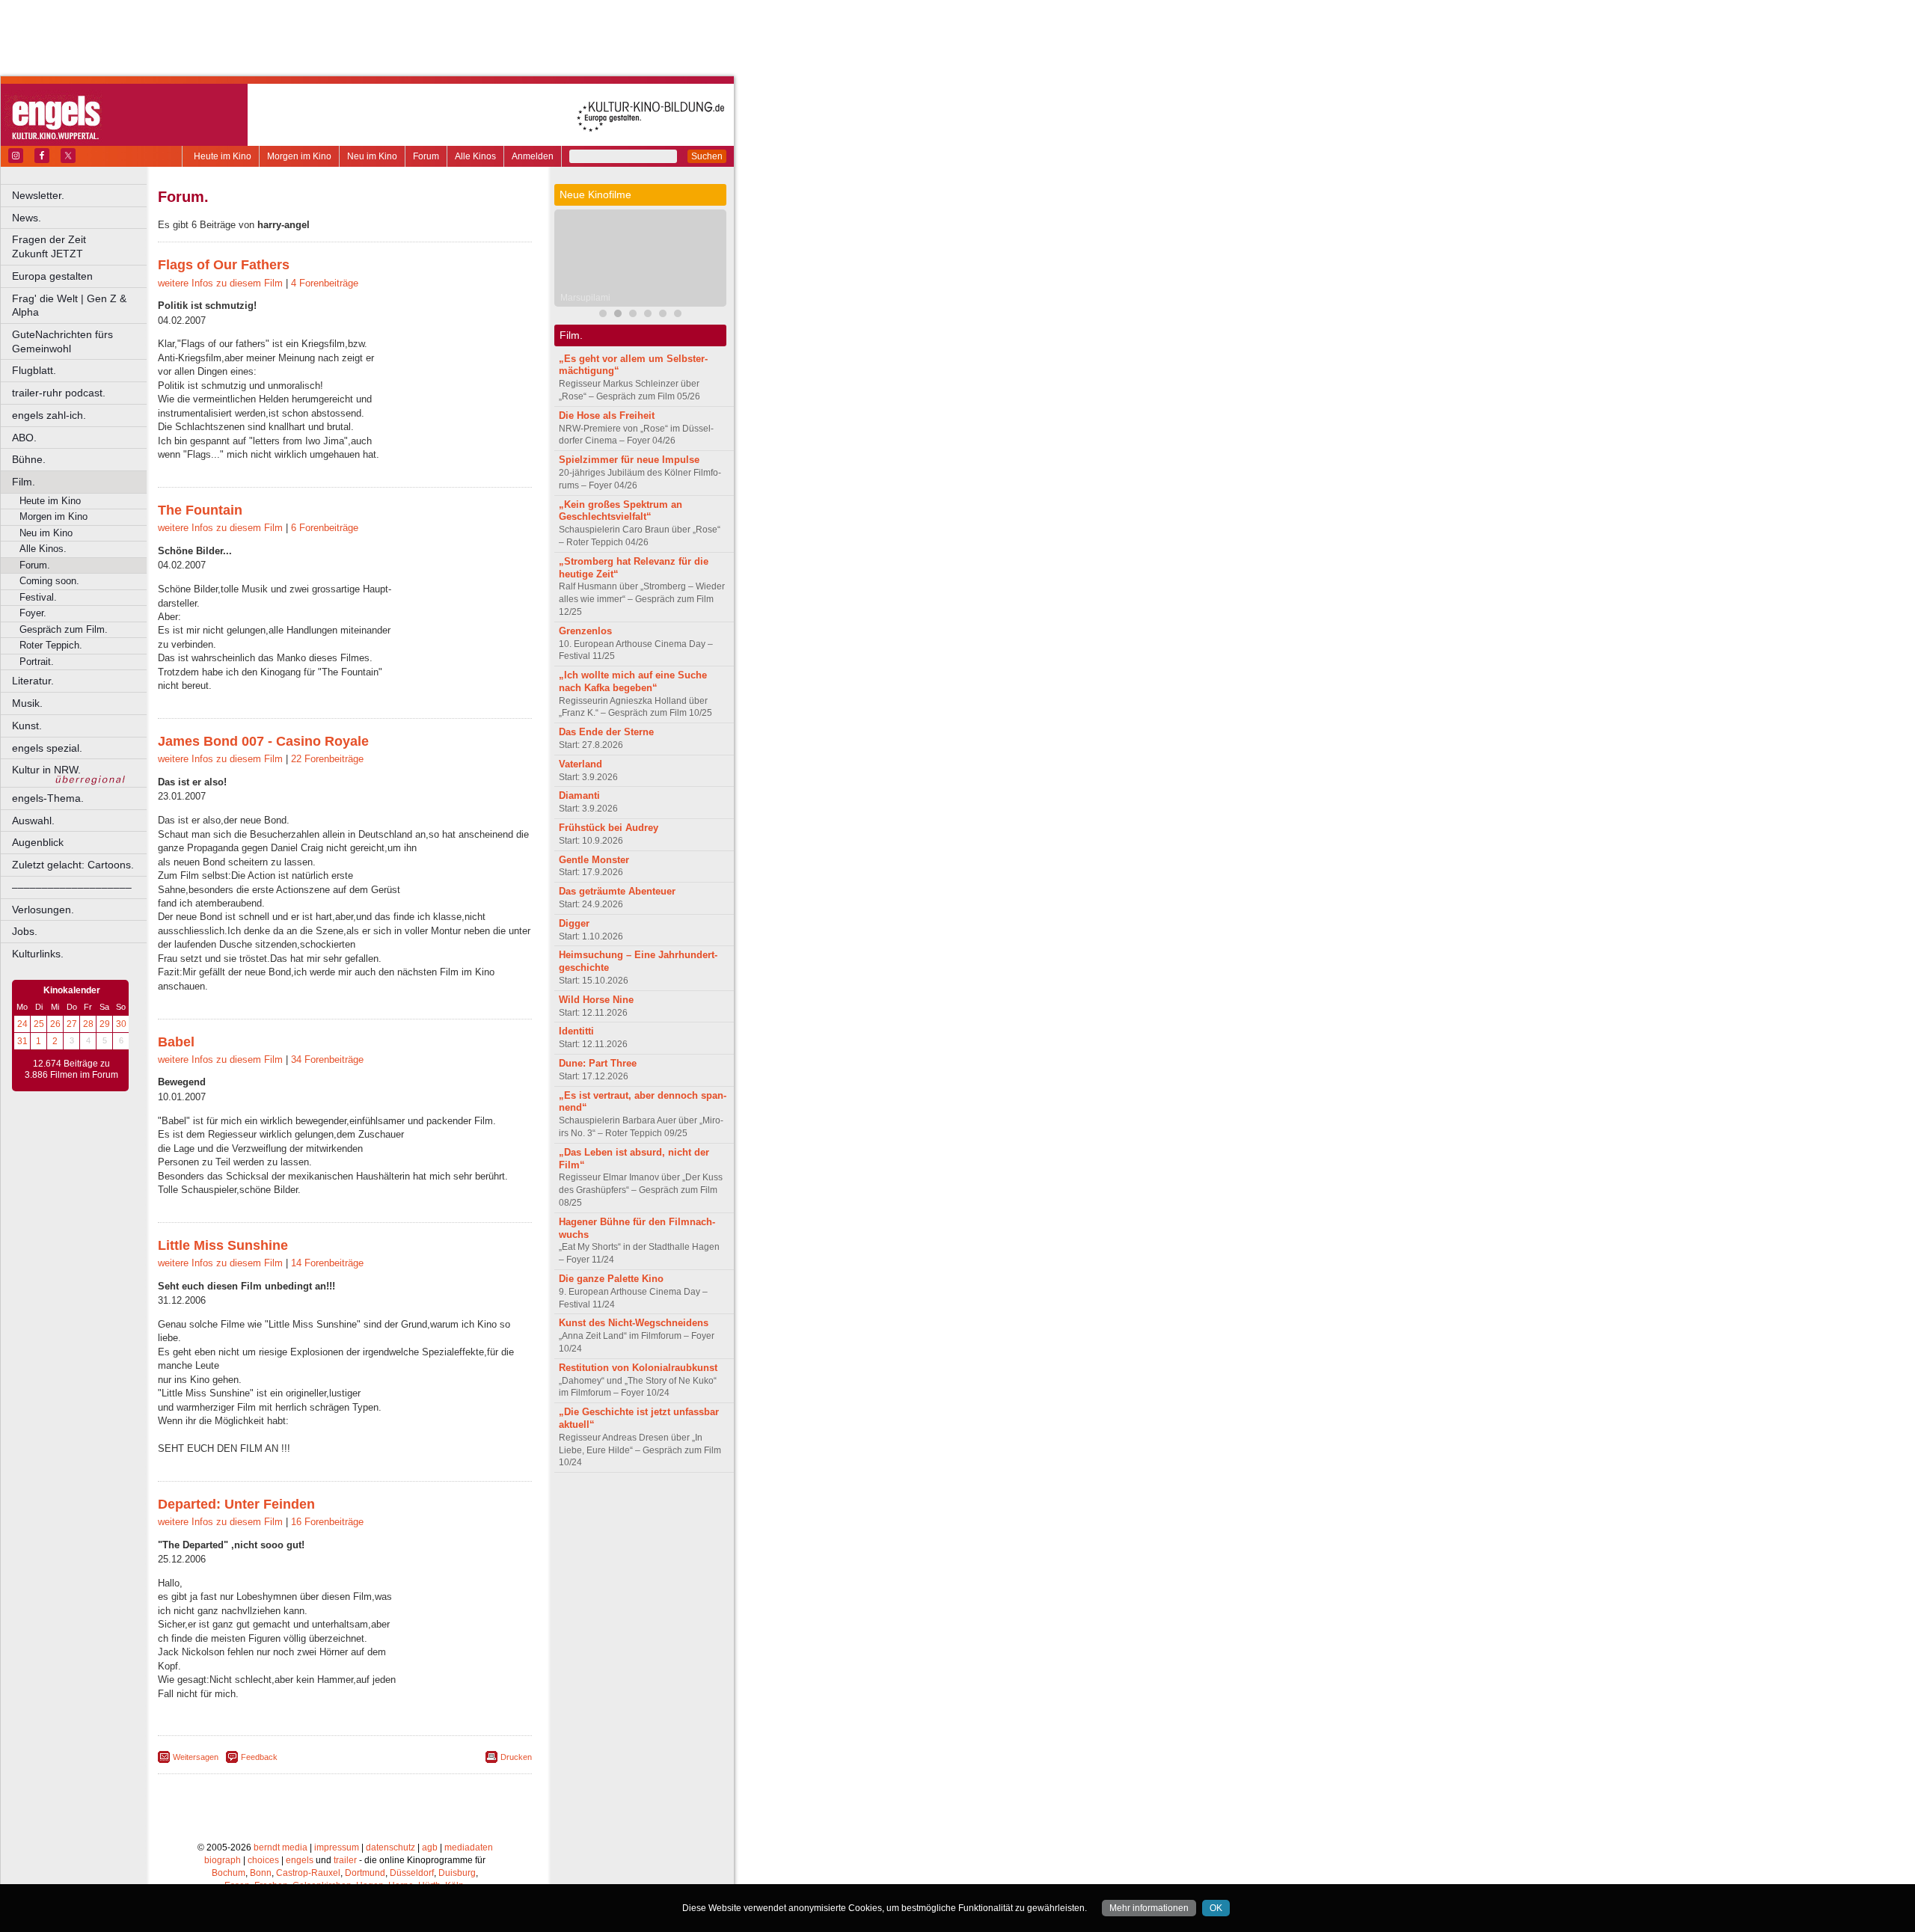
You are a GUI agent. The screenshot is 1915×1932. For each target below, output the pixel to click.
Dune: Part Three (598, 1063)
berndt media (281, 1847)
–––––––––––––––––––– (72, 887)
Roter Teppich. (51, 645)
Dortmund (365, 1873)
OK (1216, 1908)
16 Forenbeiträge (327, 1522)
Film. (24, 482)
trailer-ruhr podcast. (59, 393)
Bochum (229, 1873)
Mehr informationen (1149, 1908)
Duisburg (457, 1873)
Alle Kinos (475, 156)
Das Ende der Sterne (606, 732)
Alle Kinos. (43, 549)
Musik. (27, 703)
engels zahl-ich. (49, 415)
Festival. (38, 597)
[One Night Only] (663, 315)
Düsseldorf (412, 1873)
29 (105, 1024)
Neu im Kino (372, 156)
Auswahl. (33, 821)
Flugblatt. (34, 370)
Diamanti (579, 795)
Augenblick (38, 842)
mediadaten (469, 1847)
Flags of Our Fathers (224, 265)
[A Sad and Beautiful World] (648, 315)
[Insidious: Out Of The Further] (603, 315)
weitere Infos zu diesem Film (220, 283)
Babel (176, 1042)
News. (27, 218)
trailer (345, 1860)
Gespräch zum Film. (64, 629)
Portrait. (37, 662)
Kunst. (27, 726)
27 (72, 1024)
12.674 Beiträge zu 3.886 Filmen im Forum (71, 1070)
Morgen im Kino (299, 156)
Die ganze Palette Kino (611, 1279)
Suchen (707, 156)
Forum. (35, 565)
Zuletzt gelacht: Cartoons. (73, 865)
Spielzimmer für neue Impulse (629, 460)
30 (121, 1024)
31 (22, 1041)
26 (55, 1024)
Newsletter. (38, 195)
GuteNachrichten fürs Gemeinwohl (62, 341)
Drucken (516, 1757)
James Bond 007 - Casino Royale (263, 741)
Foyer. (33, 613)
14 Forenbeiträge (327, 1263)
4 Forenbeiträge (325, 283)
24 (22, 1024)
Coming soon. (49, 581)
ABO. (24, 438)
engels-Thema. (48, 798)
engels (300, 1860)
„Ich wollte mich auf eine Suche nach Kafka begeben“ (633, 681)
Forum (426, 156)
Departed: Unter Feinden (236, 1504)
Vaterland (580, 764)
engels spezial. (47, 748)
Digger (574, 923)
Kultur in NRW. (46, 770)
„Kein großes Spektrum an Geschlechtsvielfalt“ (621, 511)
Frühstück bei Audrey (609, 828)
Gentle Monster (594, 860)
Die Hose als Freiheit (607, 415)
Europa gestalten (52, 276)
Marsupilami (585, 298)
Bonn (261, 1873)
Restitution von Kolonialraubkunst (638, 1368)
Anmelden (533, 156)
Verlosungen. (43, 910)
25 (39, 1024)
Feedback (259, 1757)
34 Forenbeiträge (327, 1059)
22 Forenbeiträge (327, 759)
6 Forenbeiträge (325, 528)
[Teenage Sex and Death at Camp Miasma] (678, 315)
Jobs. (25, 931)
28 (88, 1024)
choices (263, 1860)
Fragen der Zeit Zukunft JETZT (80, 246)
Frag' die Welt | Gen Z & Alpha (69, 306)
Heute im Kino (223, 156)
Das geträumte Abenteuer (617, 891)
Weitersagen (196, 1757)
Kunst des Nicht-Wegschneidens (634, 1323)
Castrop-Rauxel (308, 1873)
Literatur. (33, 681)
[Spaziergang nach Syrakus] (633, 315)
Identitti (576, 1031)
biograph (223, 1860)
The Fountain (200, 510)
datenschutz (390, 1847)
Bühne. (29, 459)
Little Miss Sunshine (223, 1245)
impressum (337, 1847)
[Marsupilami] (618, 315)
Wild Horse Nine (596, 1000)
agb (430, 1847)
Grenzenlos (585, 631)
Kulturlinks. (38, 954)
